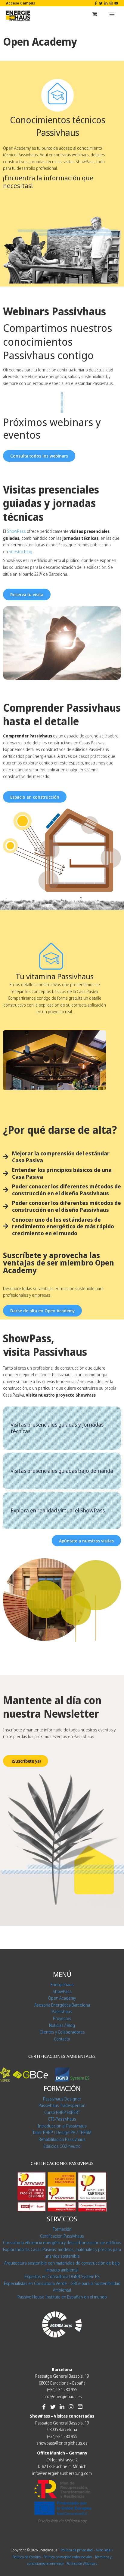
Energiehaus (62, 1985)
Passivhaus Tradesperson (62, 2105)
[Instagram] (111, 3)
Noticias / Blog (62, 2025)
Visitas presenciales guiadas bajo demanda (62, 1471)
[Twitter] (101, 3)
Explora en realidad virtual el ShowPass (58, 1510)
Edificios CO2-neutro (62, 2146)
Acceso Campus (20, 3)
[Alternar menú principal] (112, 14)
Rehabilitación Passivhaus (62, 2139)
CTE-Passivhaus (62, 2119)
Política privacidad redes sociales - (69, 2557)
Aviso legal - (105, 2550)
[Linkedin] (106, 3)
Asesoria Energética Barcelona (62, 2005)
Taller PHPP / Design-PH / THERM (62, 2132)
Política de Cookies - (28, 2557)
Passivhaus (62, 2012)
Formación (62, 2229)
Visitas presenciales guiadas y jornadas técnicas (57, 1428)
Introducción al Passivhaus (62, 2126)
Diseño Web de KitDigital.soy (62, 2521)
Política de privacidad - (78, 2550)
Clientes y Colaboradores (62, 2032)
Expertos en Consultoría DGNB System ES (62, 2276)
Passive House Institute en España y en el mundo (62, 2297)
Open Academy (62, 1998)
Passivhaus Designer (62, 2099)
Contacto (62, 2039)
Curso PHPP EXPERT (62, 2112)
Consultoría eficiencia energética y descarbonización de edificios (62, 2243)
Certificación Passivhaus (62, 2236)
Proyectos (62, 2018)
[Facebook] (96, 3)
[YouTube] (116, 3)
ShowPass (62, 1991)
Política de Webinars (82, 2563)
